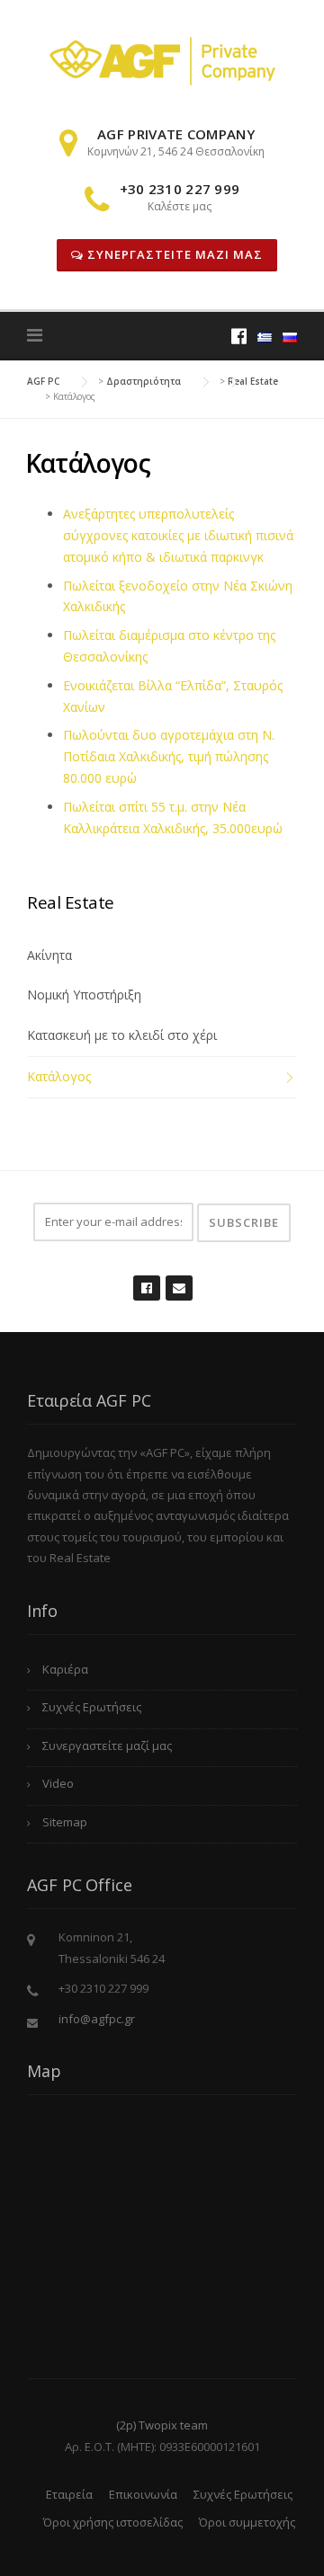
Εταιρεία (69, 2494)
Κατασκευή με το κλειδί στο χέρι (122, 1035)
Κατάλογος (59, 1076)
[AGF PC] (162, 60)
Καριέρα (65, 1669)
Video (58, 1783)
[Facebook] (239, 336)
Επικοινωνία (143, 2494)
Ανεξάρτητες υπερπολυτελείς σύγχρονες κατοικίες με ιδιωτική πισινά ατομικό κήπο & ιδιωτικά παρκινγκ (178, 535)
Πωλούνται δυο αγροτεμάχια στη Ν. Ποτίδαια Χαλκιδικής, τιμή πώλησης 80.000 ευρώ (169, 756)
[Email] (178, 1279)
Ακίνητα (49, 955)
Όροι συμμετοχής (247, 2522)
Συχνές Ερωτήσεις (92, 1707)
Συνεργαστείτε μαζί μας (173, 254)
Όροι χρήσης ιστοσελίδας (113, 2522)
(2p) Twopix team (162, 2425)
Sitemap (65, 1822)
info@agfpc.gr (97, 2019)
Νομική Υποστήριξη (84, 995)
